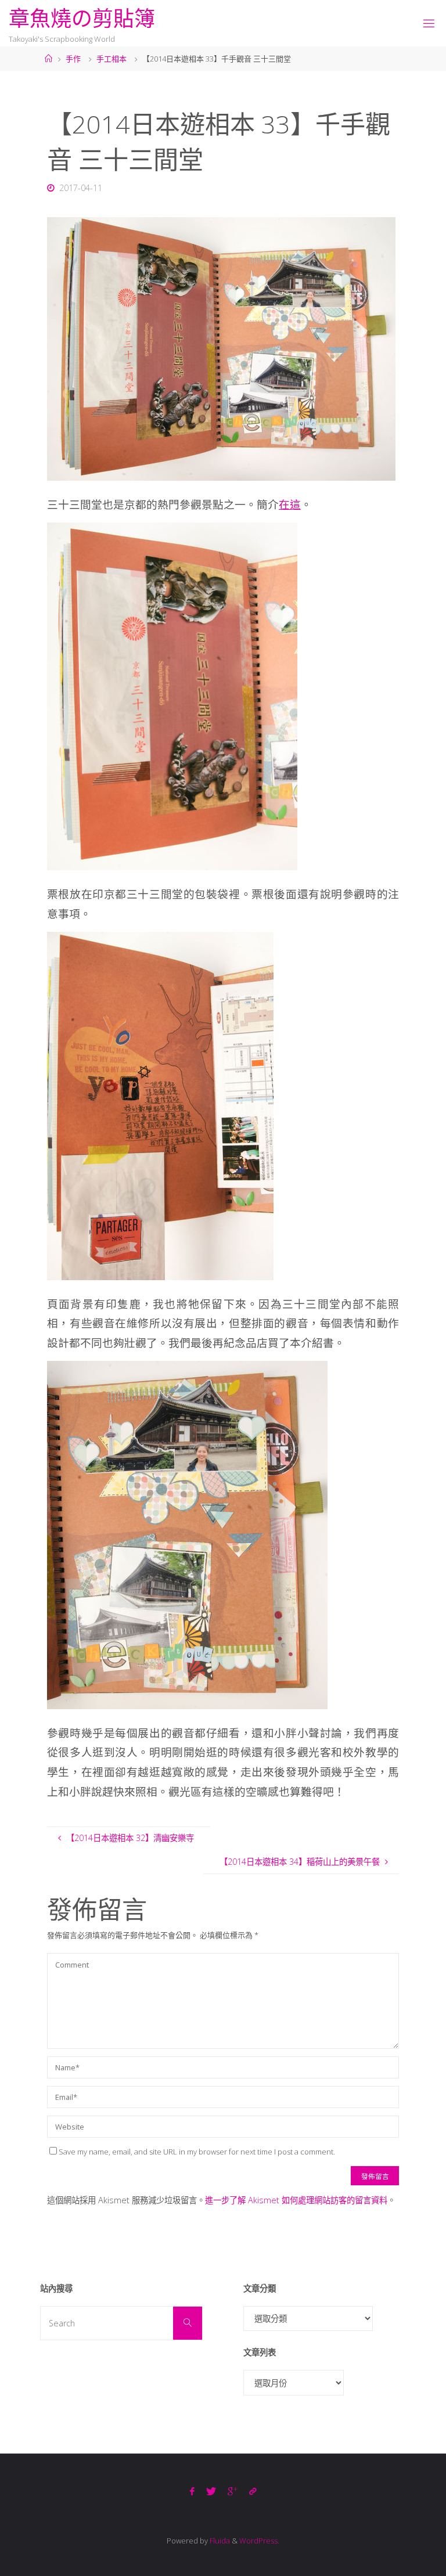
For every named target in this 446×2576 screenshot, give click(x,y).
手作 (73, 59)
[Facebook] (192, 2492)
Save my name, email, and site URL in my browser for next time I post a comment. (197, 2152)
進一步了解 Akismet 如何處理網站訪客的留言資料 (296, 2200)
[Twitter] (211, 2492)
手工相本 (111, 59)
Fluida (219, 2541)
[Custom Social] (253, 2492)
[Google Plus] (233, 2492)
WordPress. (259, 2541)
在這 (290, 504)
